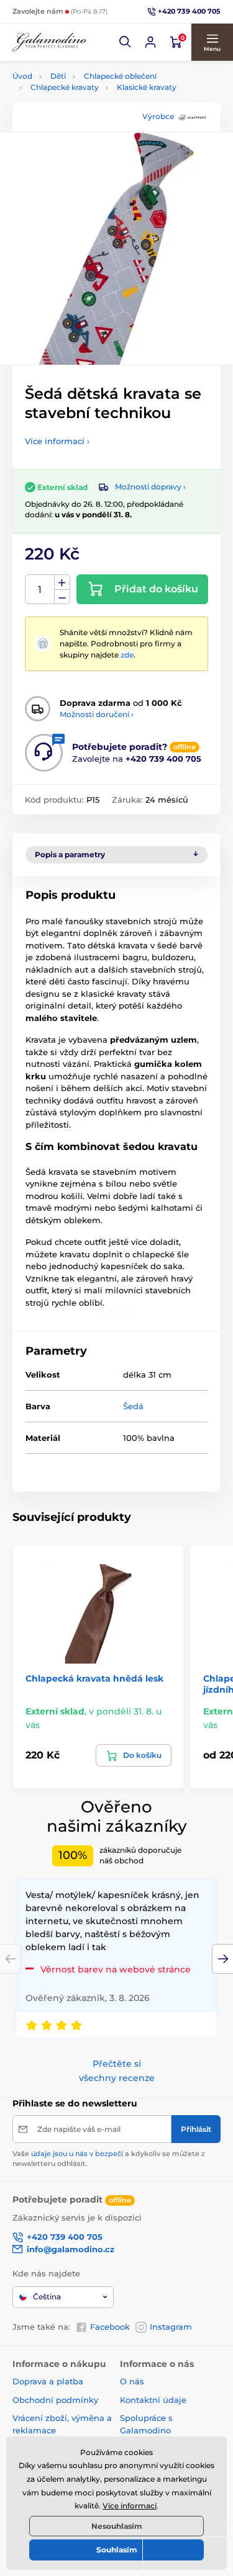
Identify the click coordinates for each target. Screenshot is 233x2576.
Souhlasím (117, 2550)
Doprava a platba (48, 2381)
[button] (126, 42)
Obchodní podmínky (55, 2400)
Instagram (171, 2327)
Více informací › (57, 441)
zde (127, 655)
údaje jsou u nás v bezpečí (77, 2154)
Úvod (22, 76)
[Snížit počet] (62, 597)
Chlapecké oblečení (120, 76)
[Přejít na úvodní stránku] (50, 42)
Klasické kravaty (147, 87)
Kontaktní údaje (153, 2400)
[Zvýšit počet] (62, 582)
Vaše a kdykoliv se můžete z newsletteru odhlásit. (109, 2158)
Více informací (130, 2506)
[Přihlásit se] (150, 42)
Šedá (133, 1406)
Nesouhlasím (117, 2526)
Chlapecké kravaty (65, 87)
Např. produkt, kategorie (92, 109)
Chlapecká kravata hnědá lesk (94, 1678)
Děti (58, 76)
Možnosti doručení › (97, 714)
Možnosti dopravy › (150, 487)
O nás (132, 2381)
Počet (40, 590)
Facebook (110, 2327)
